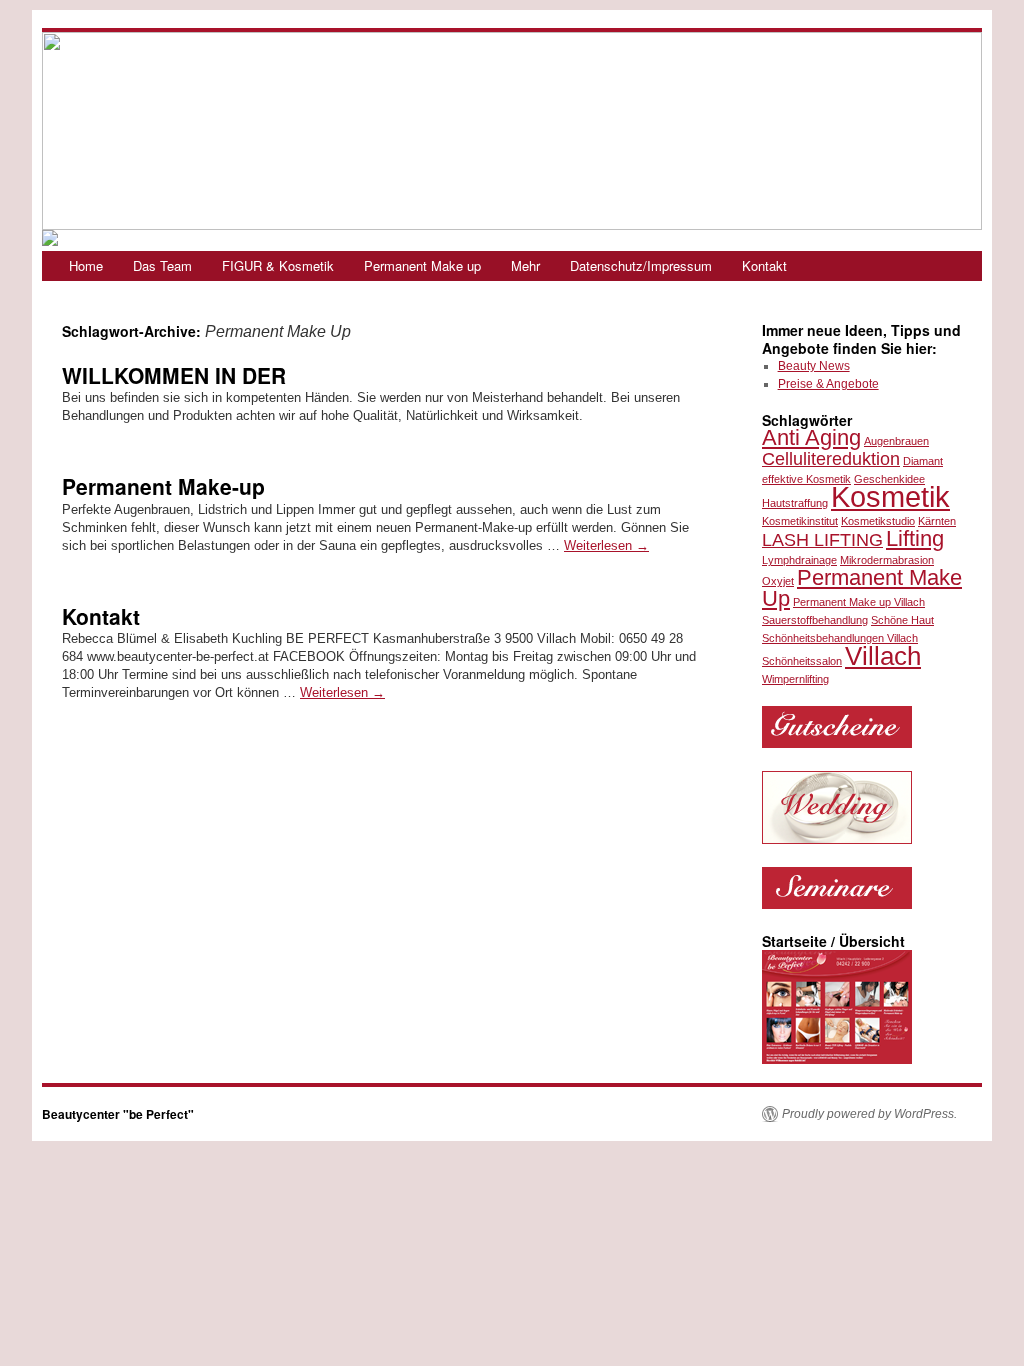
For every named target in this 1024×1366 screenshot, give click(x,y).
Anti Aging (811, 437)
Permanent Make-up (163, 486)
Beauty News (814, 366)
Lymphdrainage (799, 560)
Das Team (162, 265)
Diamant (923, 461)
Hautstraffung (795, 503)
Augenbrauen (896, 441)
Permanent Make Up (862, 588)
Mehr (525, 265)
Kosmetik (890, 496)
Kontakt (764, 265)
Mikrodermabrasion (887, 560)
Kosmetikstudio (878, 521)
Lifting (915, 538)
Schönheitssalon (802, 661)
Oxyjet (778, 581)
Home (86, 265)
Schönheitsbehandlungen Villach (840, 638)
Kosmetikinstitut (800, 521)
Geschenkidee (889, 479)
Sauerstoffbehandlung (815, 620)
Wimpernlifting (795, 679)
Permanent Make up (422, 265)
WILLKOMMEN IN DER (174, 375)
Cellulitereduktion (831, 459)
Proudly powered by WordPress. (869, 1114)
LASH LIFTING (822, 540)
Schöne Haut (902, 620)
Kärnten (937, 521)
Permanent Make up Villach (859, 602)
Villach (883, 656)
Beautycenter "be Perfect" (118, 1114)
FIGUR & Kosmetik (278, 265)
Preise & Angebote (828, 384)
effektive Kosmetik (806, 479)
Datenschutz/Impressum (641, 265)
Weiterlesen (606, 545)
